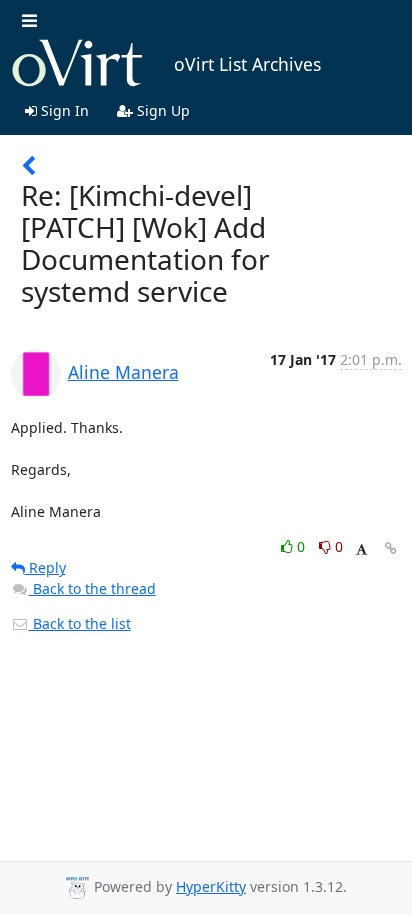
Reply (45, 567)
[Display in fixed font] (361, 549)
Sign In (63, 110)
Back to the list (80, 623)
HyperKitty (211, 886)
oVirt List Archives (247, 64)
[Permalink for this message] (391, 548)
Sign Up (161, 110)
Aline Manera (123, 372)
